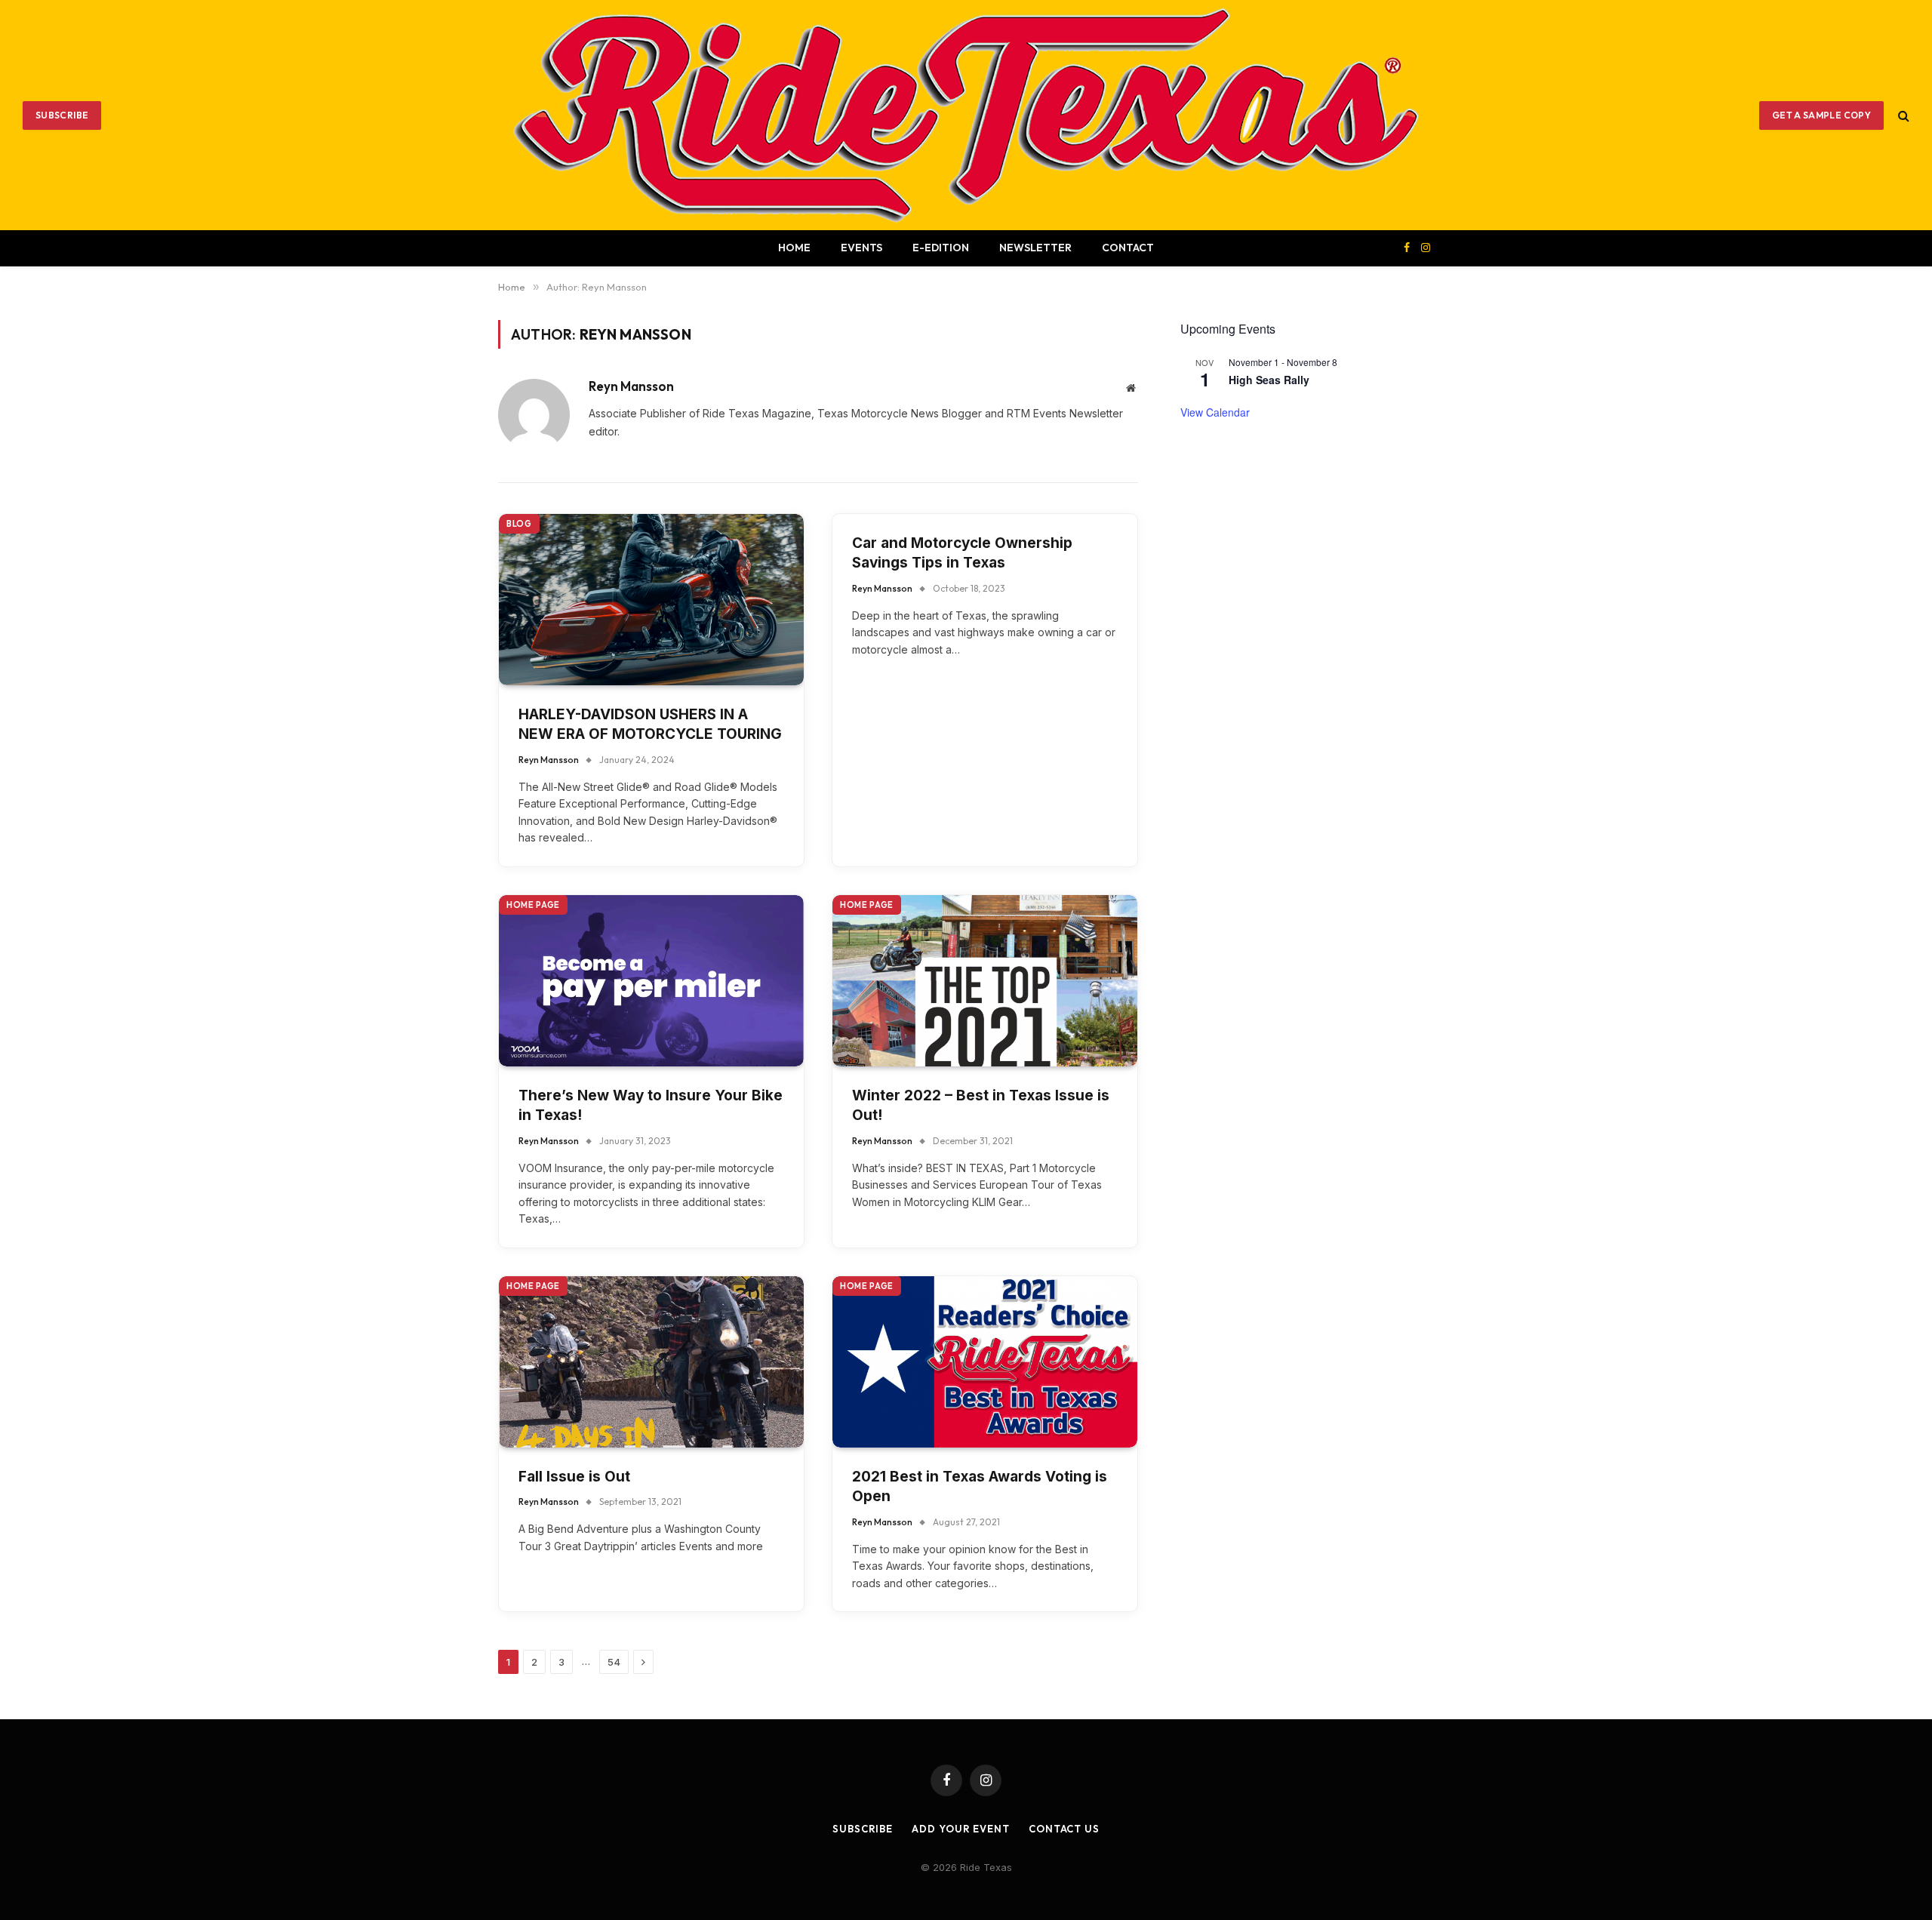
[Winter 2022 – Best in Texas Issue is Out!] (985, 981)
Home (794, 248)
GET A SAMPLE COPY (1821, 115)
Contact (1128, 248)
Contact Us (1064, 1829)
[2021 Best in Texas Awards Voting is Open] (985, 1362)
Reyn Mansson (631, 386)
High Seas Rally (1269, 380)
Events (861, 248)
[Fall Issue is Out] (651, 1362)
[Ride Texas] (966, 115)
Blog (519, 524)
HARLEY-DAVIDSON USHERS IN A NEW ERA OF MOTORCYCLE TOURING (650, 725)
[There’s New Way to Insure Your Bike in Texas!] (651, 981)
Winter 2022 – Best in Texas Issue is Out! (981, 1106)
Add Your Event (961, 1829)
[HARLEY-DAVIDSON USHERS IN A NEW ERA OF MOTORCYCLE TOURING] (651, 600)
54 (614, 1662)
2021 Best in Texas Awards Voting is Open (980, 1487)
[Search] (1902, 115)
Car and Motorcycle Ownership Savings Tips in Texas (962, 553)
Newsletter (1035, 248)
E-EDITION (941, 248)
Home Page (533, 905)
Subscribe (62, 115)
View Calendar (1215, 412)
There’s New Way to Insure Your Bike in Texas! (651, 1106)
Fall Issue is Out (574, 1477)
